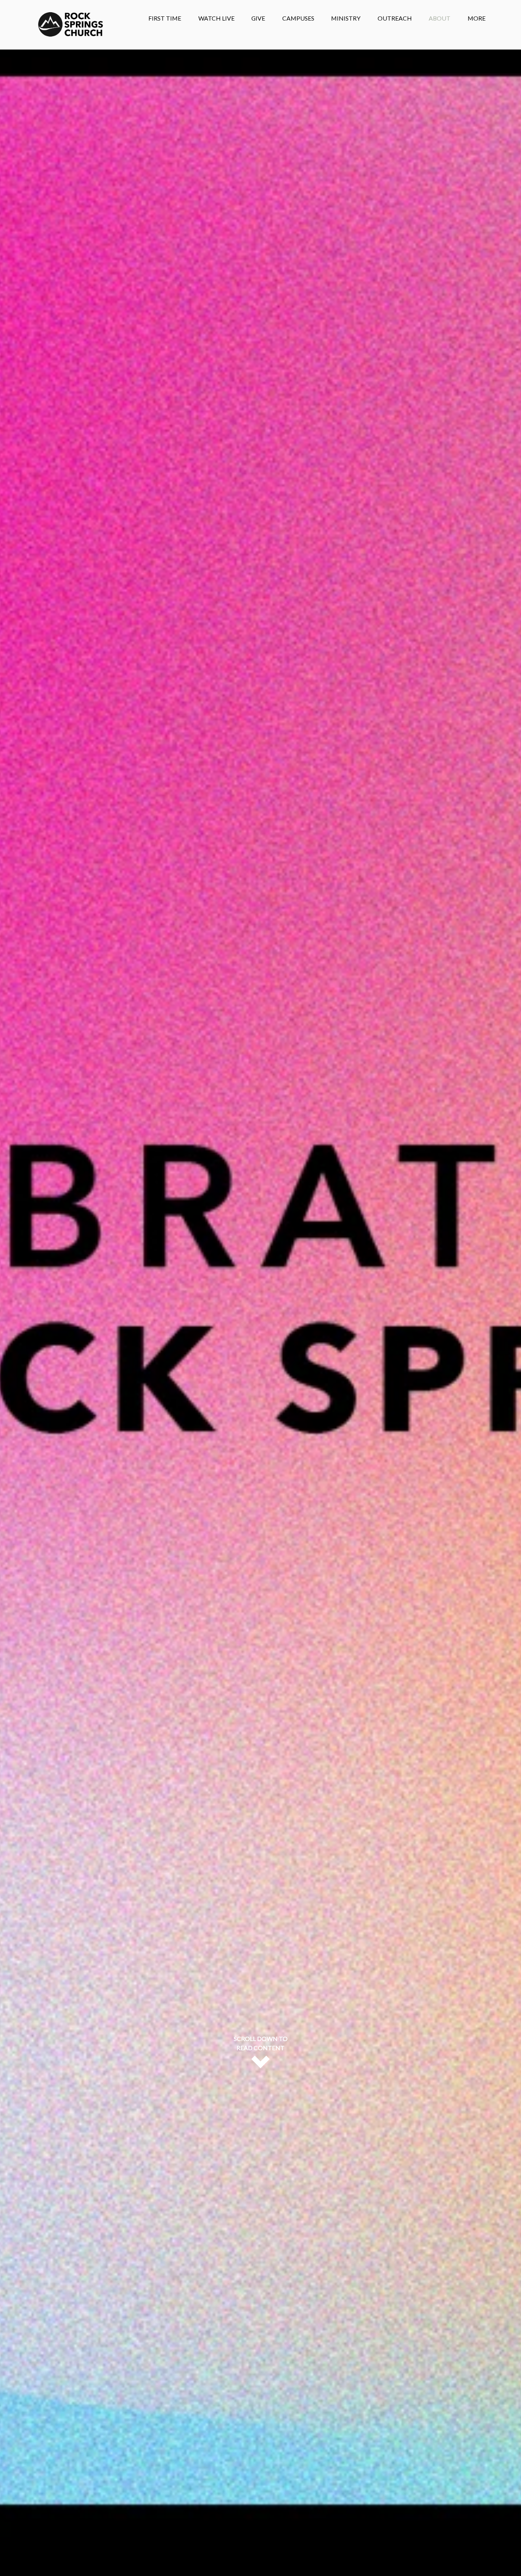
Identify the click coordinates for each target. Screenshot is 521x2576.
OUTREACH (395, 18)
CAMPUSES (298, 18)
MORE (477, 18)
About (440, 18)
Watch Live (216, 18)
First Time (165, 18)
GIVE (258, 18)
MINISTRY (346, 18)
